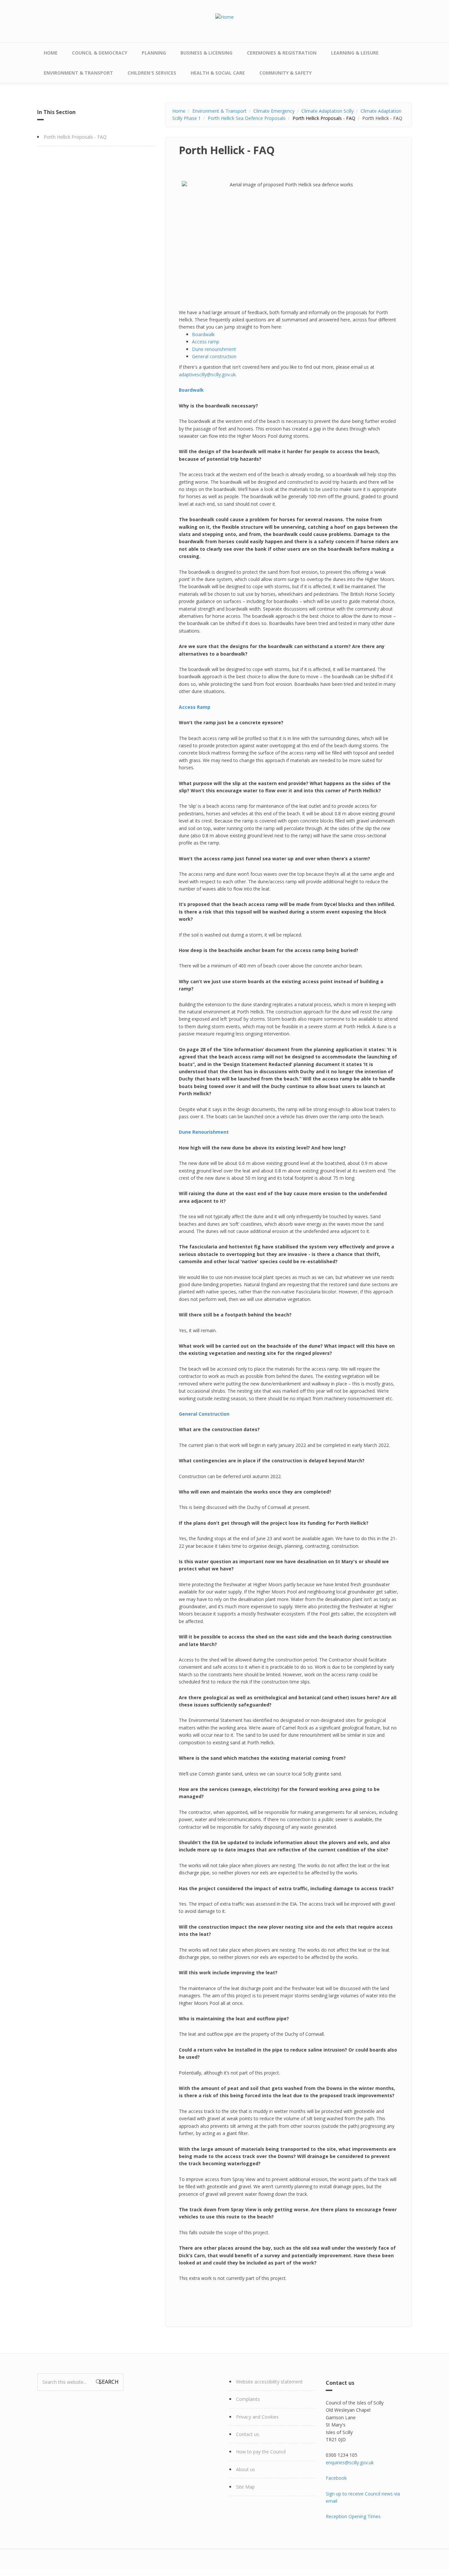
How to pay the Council (261, 2452)
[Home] (225, 17)
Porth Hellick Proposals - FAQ (75, 137)
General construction (214, 356)
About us (246, 2469)
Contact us (248, 2434)
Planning (154, 53)
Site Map (245, 2487)
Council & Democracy (100, 53)
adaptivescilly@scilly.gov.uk (207, 374)
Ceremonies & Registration (282, 53)
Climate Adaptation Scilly (328, 111)
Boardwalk (203, 334)
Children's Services (152, 73)
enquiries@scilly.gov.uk (350, 2462)
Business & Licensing (206, 53)
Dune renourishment (214, 349)
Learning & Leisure (355, 53)
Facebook (336, 2478)
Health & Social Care (218, 73)
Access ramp (206, 342)
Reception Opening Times (353, 2516)
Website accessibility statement (269, 2382)
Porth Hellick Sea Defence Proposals (247, 118)
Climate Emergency (274, 111)
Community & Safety (285, 73)
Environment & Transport (78, 73)
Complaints (248, 2399)
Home (51, 53)
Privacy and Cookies (257, 2417)
